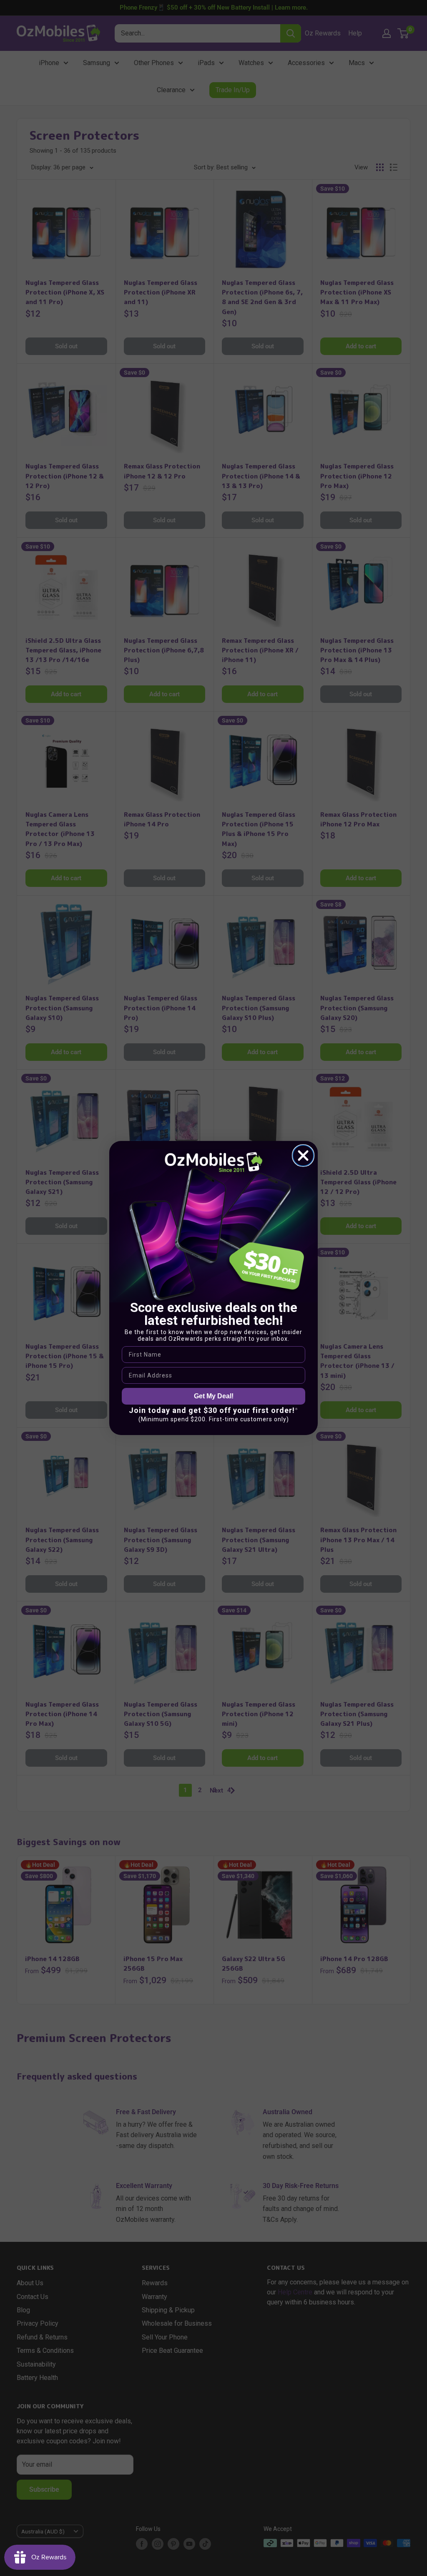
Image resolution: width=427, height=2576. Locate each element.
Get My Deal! (214, 1396)
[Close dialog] (303, 1156)
